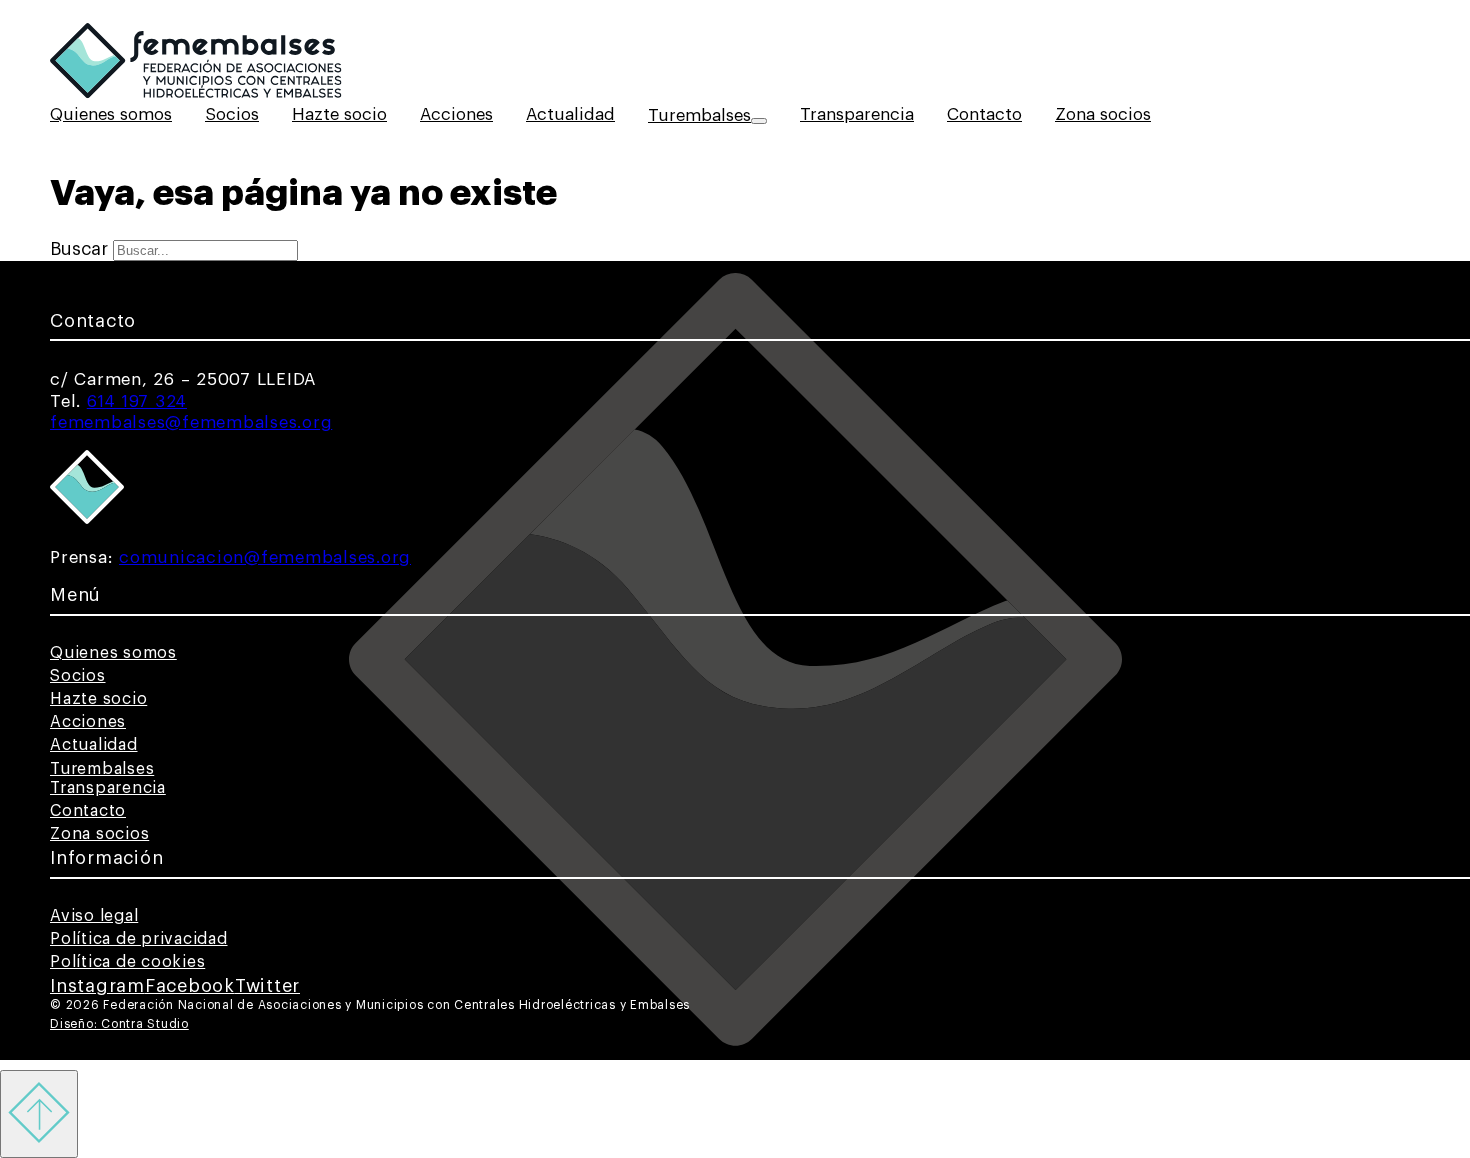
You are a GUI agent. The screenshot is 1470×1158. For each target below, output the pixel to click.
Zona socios (1103, 114)
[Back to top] (39, 1114)
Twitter (267, 986)
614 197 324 (137, 401)
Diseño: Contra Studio (119, 1024)
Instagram (97, 986)
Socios (232, 114)
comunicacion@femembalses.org (265, 557)
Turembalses (699, 115)
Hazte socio (339, 114)
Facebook (190, 986)
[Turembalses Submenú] (759, 121)
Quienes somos (111, 114)
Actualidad (570, 114)
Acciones (456, 114)
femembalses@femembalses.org (191, 422)
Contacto (984, 114)
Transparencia (857, 114)
